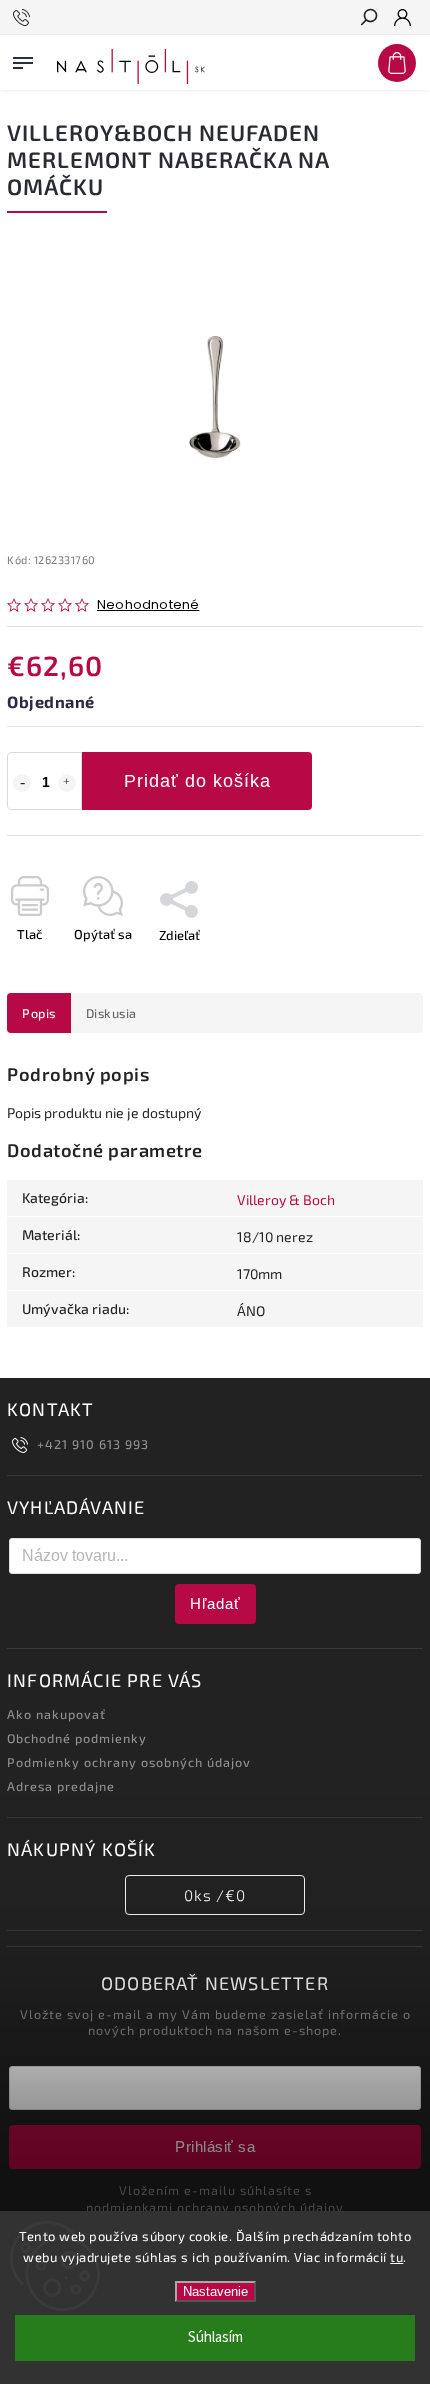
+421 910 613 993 (93, 1444)
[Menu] (23, 59)
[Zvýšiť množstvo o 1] (67, 783)
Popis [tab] (39, 1013)
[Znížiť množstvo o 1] (22, 783)
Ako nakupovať (56, 1714)
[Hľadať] (368, 19)
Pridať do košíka (197, 781)
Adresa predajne (61, 1786)
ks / (215, 1895)
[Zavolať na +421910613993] (24, 18)
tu (396, 2257)
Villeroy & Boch (286, 1199)
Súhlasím (215, 2337)
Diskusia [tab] (111, 1013)
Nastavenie (215, 2291)
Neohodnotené (148, 605)
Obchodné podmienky (77, 1738)
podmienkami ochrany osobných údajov (215, 2207)
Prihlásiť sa (215, 2146)
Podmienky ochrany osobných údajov (129, 1762)
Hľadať (215, 1603)
